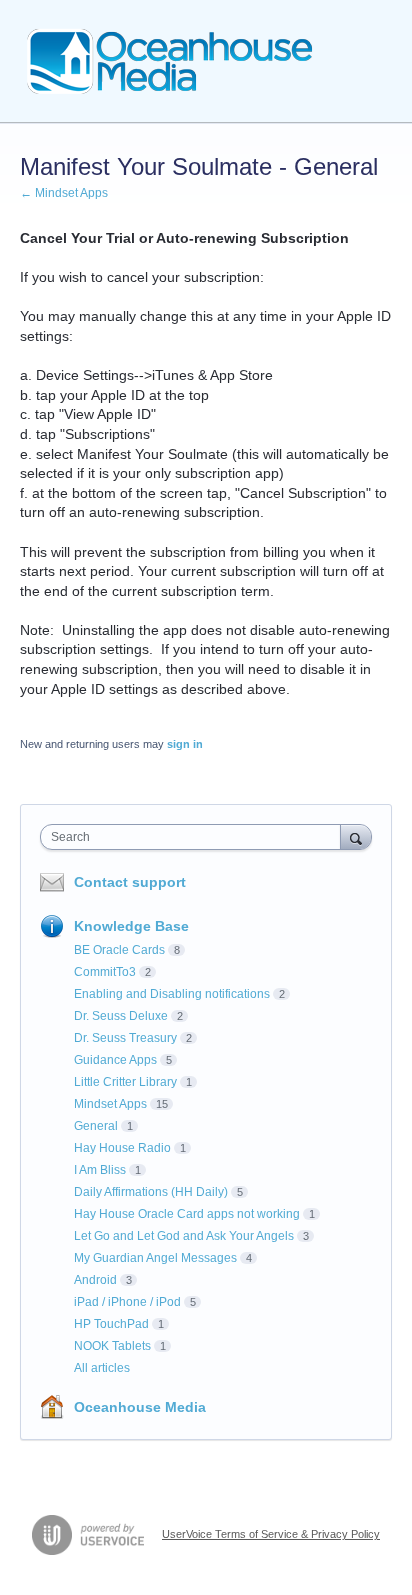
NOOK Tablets (112, 1346)
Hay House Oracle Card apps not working (187, 1214)
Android (95, 1280)
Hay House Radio (122, 1148)
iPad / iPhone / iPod (127, 1302)
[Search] (356, 836)
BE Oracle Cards (119, 950)
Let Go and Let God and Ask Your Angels (184, 1236)
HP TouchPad (111, 1324)
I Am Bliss (100, 1170)
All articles (102, 1368)
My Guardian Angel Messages (155, 1258)
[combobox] (195, 837)
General (96, 1126)
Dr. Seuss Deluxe (121, 1016)
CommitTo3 (105, 972)
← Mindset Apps (64, 193)
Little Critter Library (125, 1082)
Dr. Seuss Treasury (125, 1038)
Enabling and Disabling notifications (172, 994)
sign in (185, 744)
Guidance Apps (115, 1060)
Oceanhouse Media (140, 1407)
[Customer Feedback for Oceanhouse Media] (170, 61)
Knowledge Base (131, 926)
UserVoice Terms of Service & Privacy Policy (271, 1534)
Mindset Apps (110, 1104)
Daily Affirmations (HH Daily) (151, 1192)
